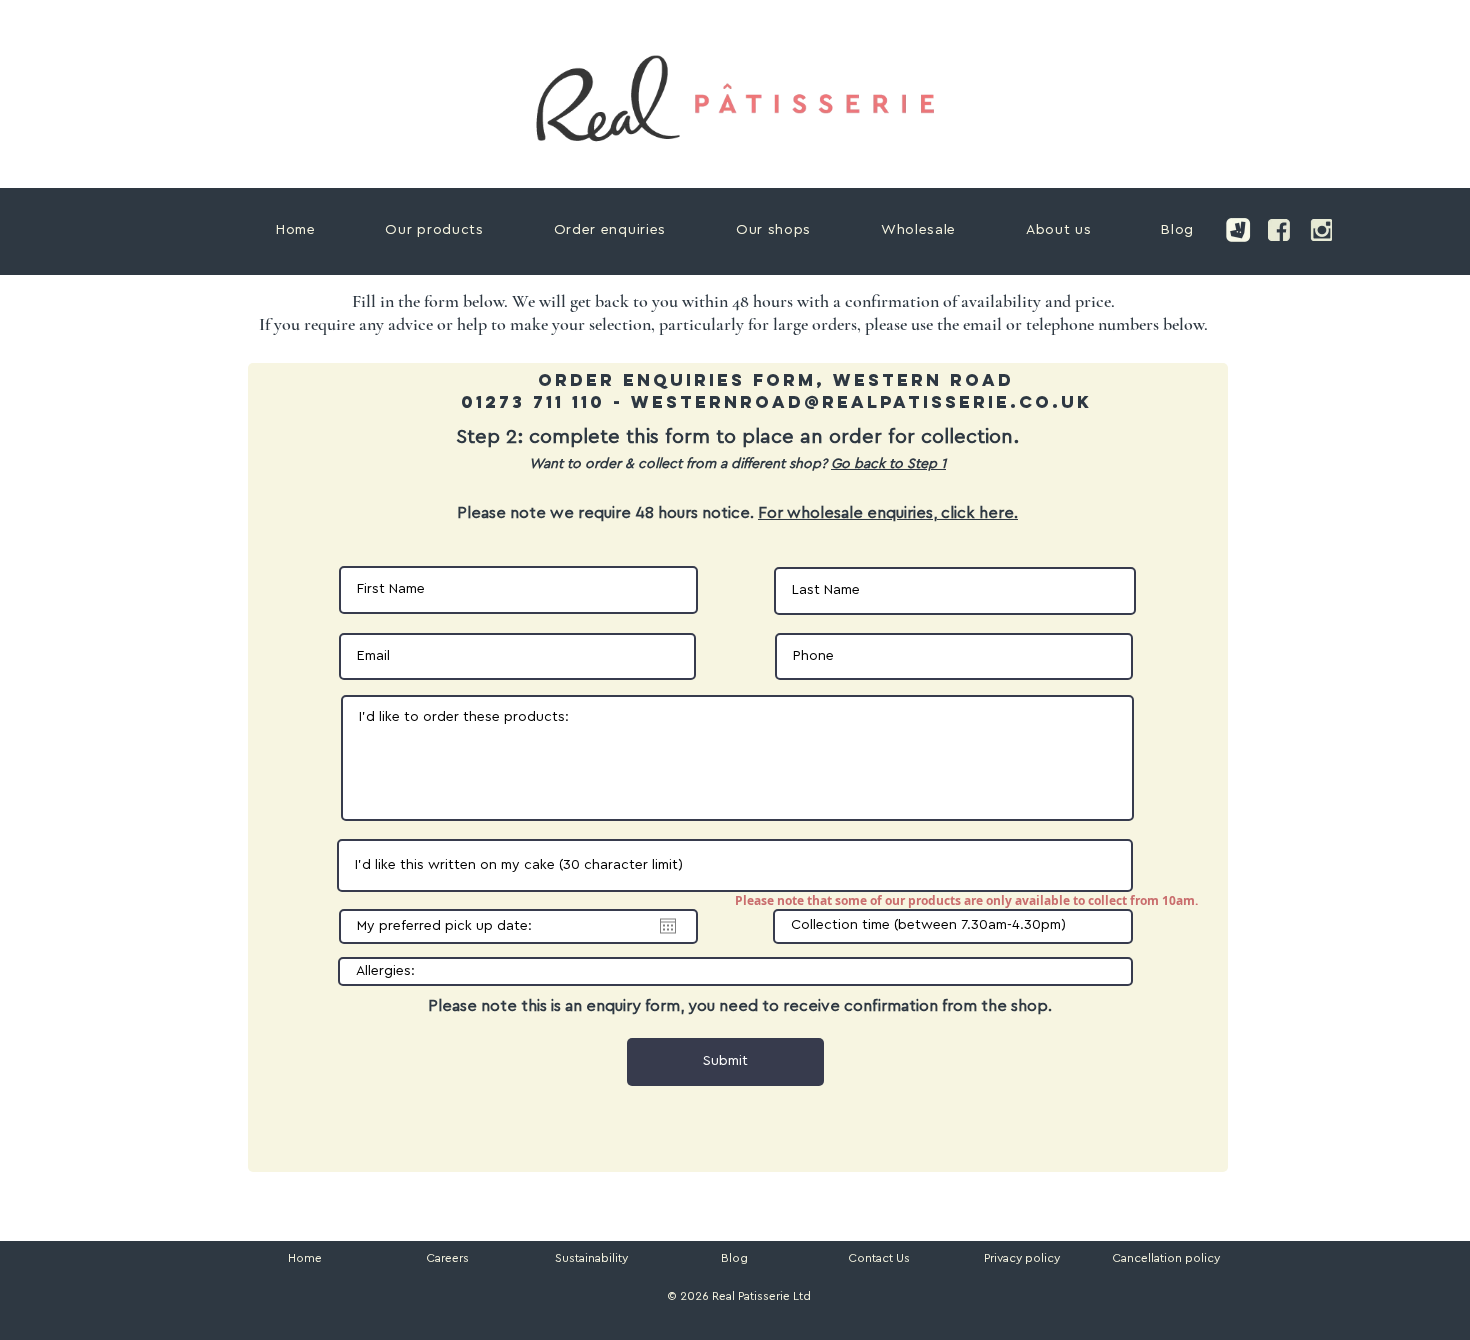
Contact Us (879, 1258)
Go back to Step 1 (888, 464)
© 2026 (686, 1296)
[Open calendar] (668, 926)
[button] (1166, 1258)
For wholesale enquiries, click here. (888, 513)
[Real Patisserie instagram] (1321, 230)
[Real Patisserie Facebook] (1279, 230)
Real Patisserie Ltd (761, 1296)
